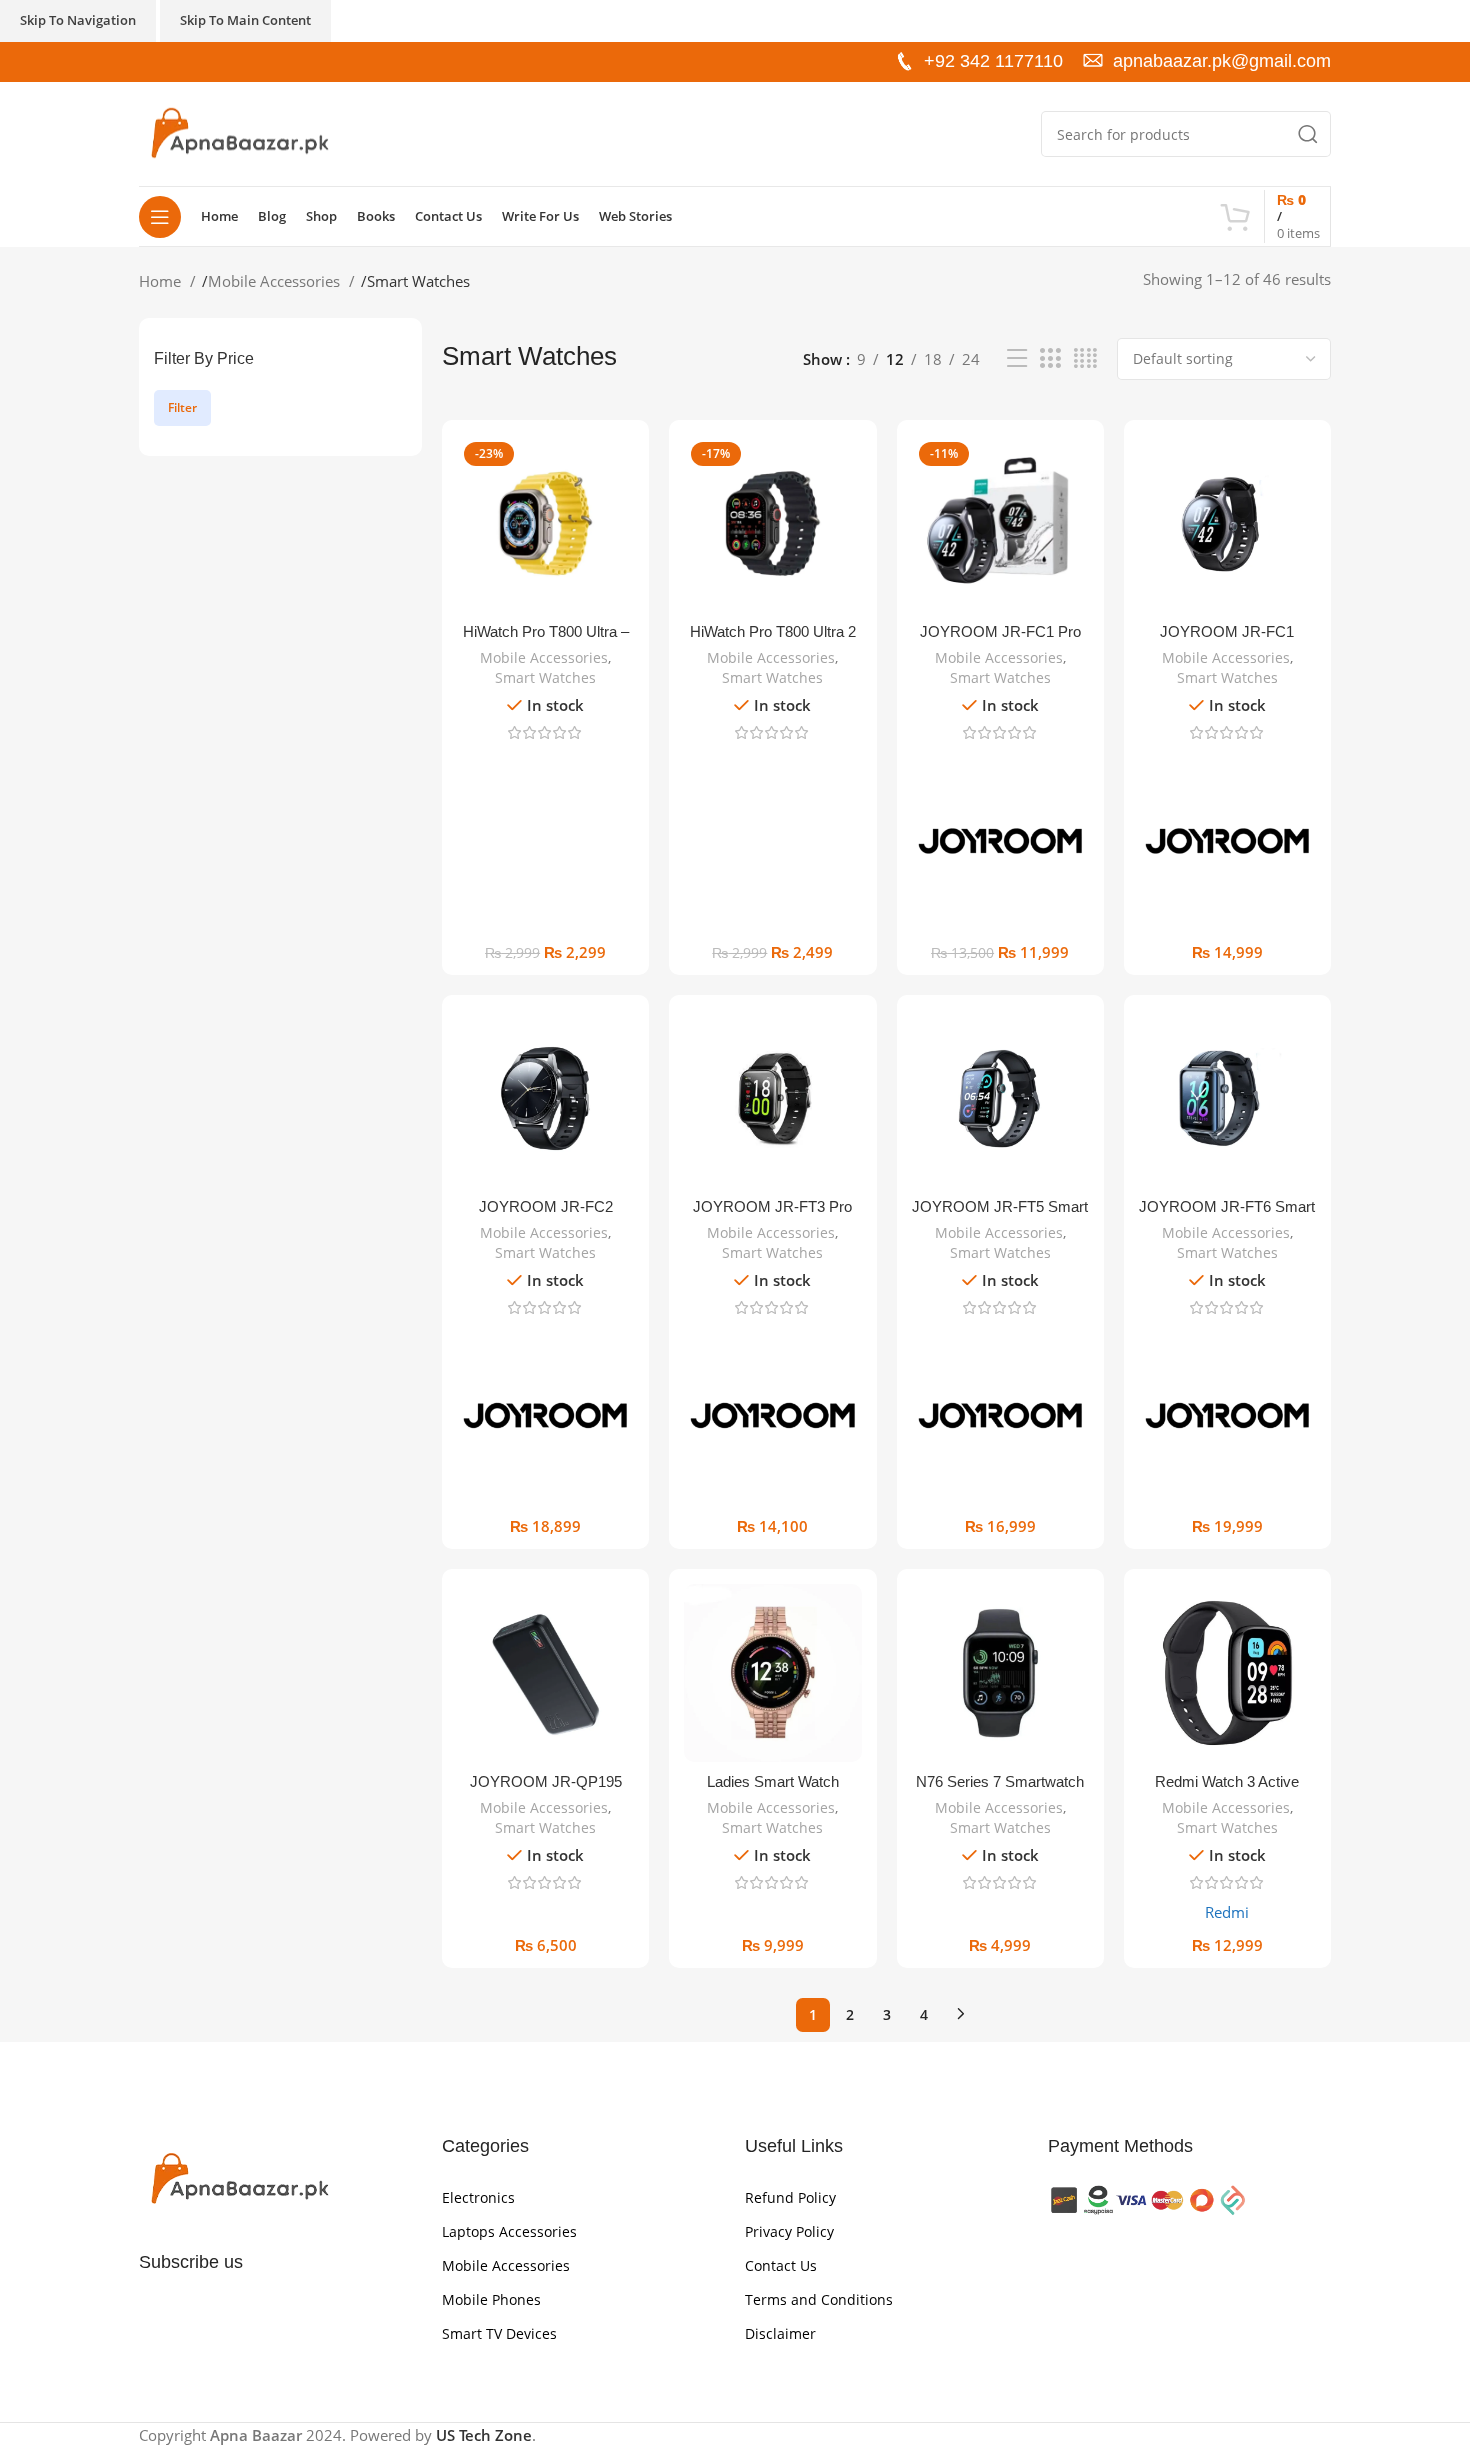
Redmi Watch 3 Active (1227, 1781)
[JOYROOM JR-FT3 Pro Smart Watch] (772, 1098)
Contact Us (781, 2265)
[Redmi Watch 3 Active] (1227, 1672)
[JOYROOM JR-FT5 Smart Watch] (1000, 1098)
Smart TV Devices (499, 2333)
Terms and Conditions (819, 2299)
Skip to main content (245, 20)
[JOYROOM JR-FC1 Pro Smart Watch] (1000, 523)
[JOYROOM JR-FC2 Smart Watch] (545, 1098)
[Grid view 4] (1085, 358)
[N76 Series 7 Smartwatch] (1000, 1672)
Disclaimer (780, 2333)
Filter (182, 407)
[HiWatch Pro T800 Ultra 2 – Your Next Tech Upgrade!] (772, 523)
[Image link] (239, 2178)
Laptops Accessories (509, 2231)
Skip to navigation (78, 20)
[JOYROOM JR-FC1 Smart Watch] (1227, 523)
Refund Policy (790, 2197)
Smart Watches (545, 677)
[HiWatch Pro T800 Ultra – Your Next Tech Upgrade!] (545, 523)
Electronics (478, 2197)
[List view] (1017, 358)
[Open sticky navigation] (160, 217)
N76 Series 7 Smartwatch (1000, 1781)
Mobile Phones (491, 2299)
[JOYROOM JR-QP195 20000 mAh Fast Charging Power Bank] (545, 1672)
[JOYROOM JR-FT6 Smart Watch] (1227, 1098)
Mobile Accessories (276, 281)
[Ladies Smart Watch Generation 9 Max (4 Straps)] (772, 1672)
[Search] (1308, 134)
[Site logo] (239, 132)
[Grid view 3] (1050, 358)
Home (162, 281)
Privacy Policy (789, 2231)
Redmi (1227, 1912)
